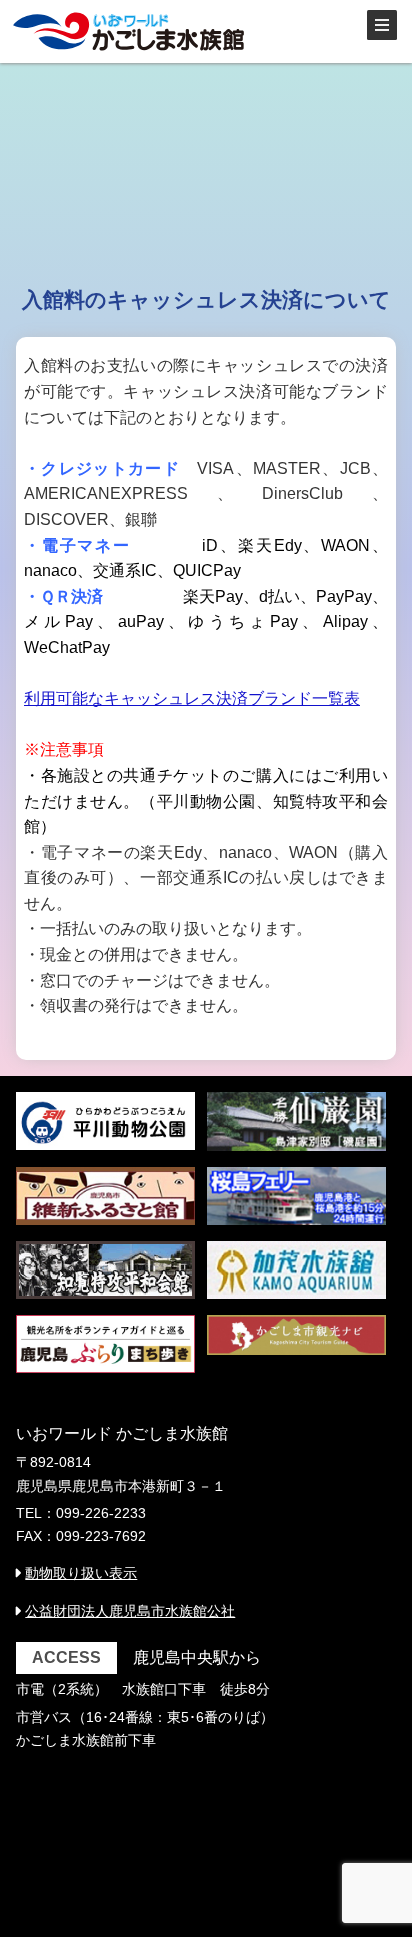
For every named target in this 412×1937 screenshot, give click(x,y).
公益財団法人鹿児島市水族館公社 (130, 1611)
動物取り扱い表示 (81, 1573)
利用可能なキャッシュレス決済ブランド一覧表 (192, 698)
